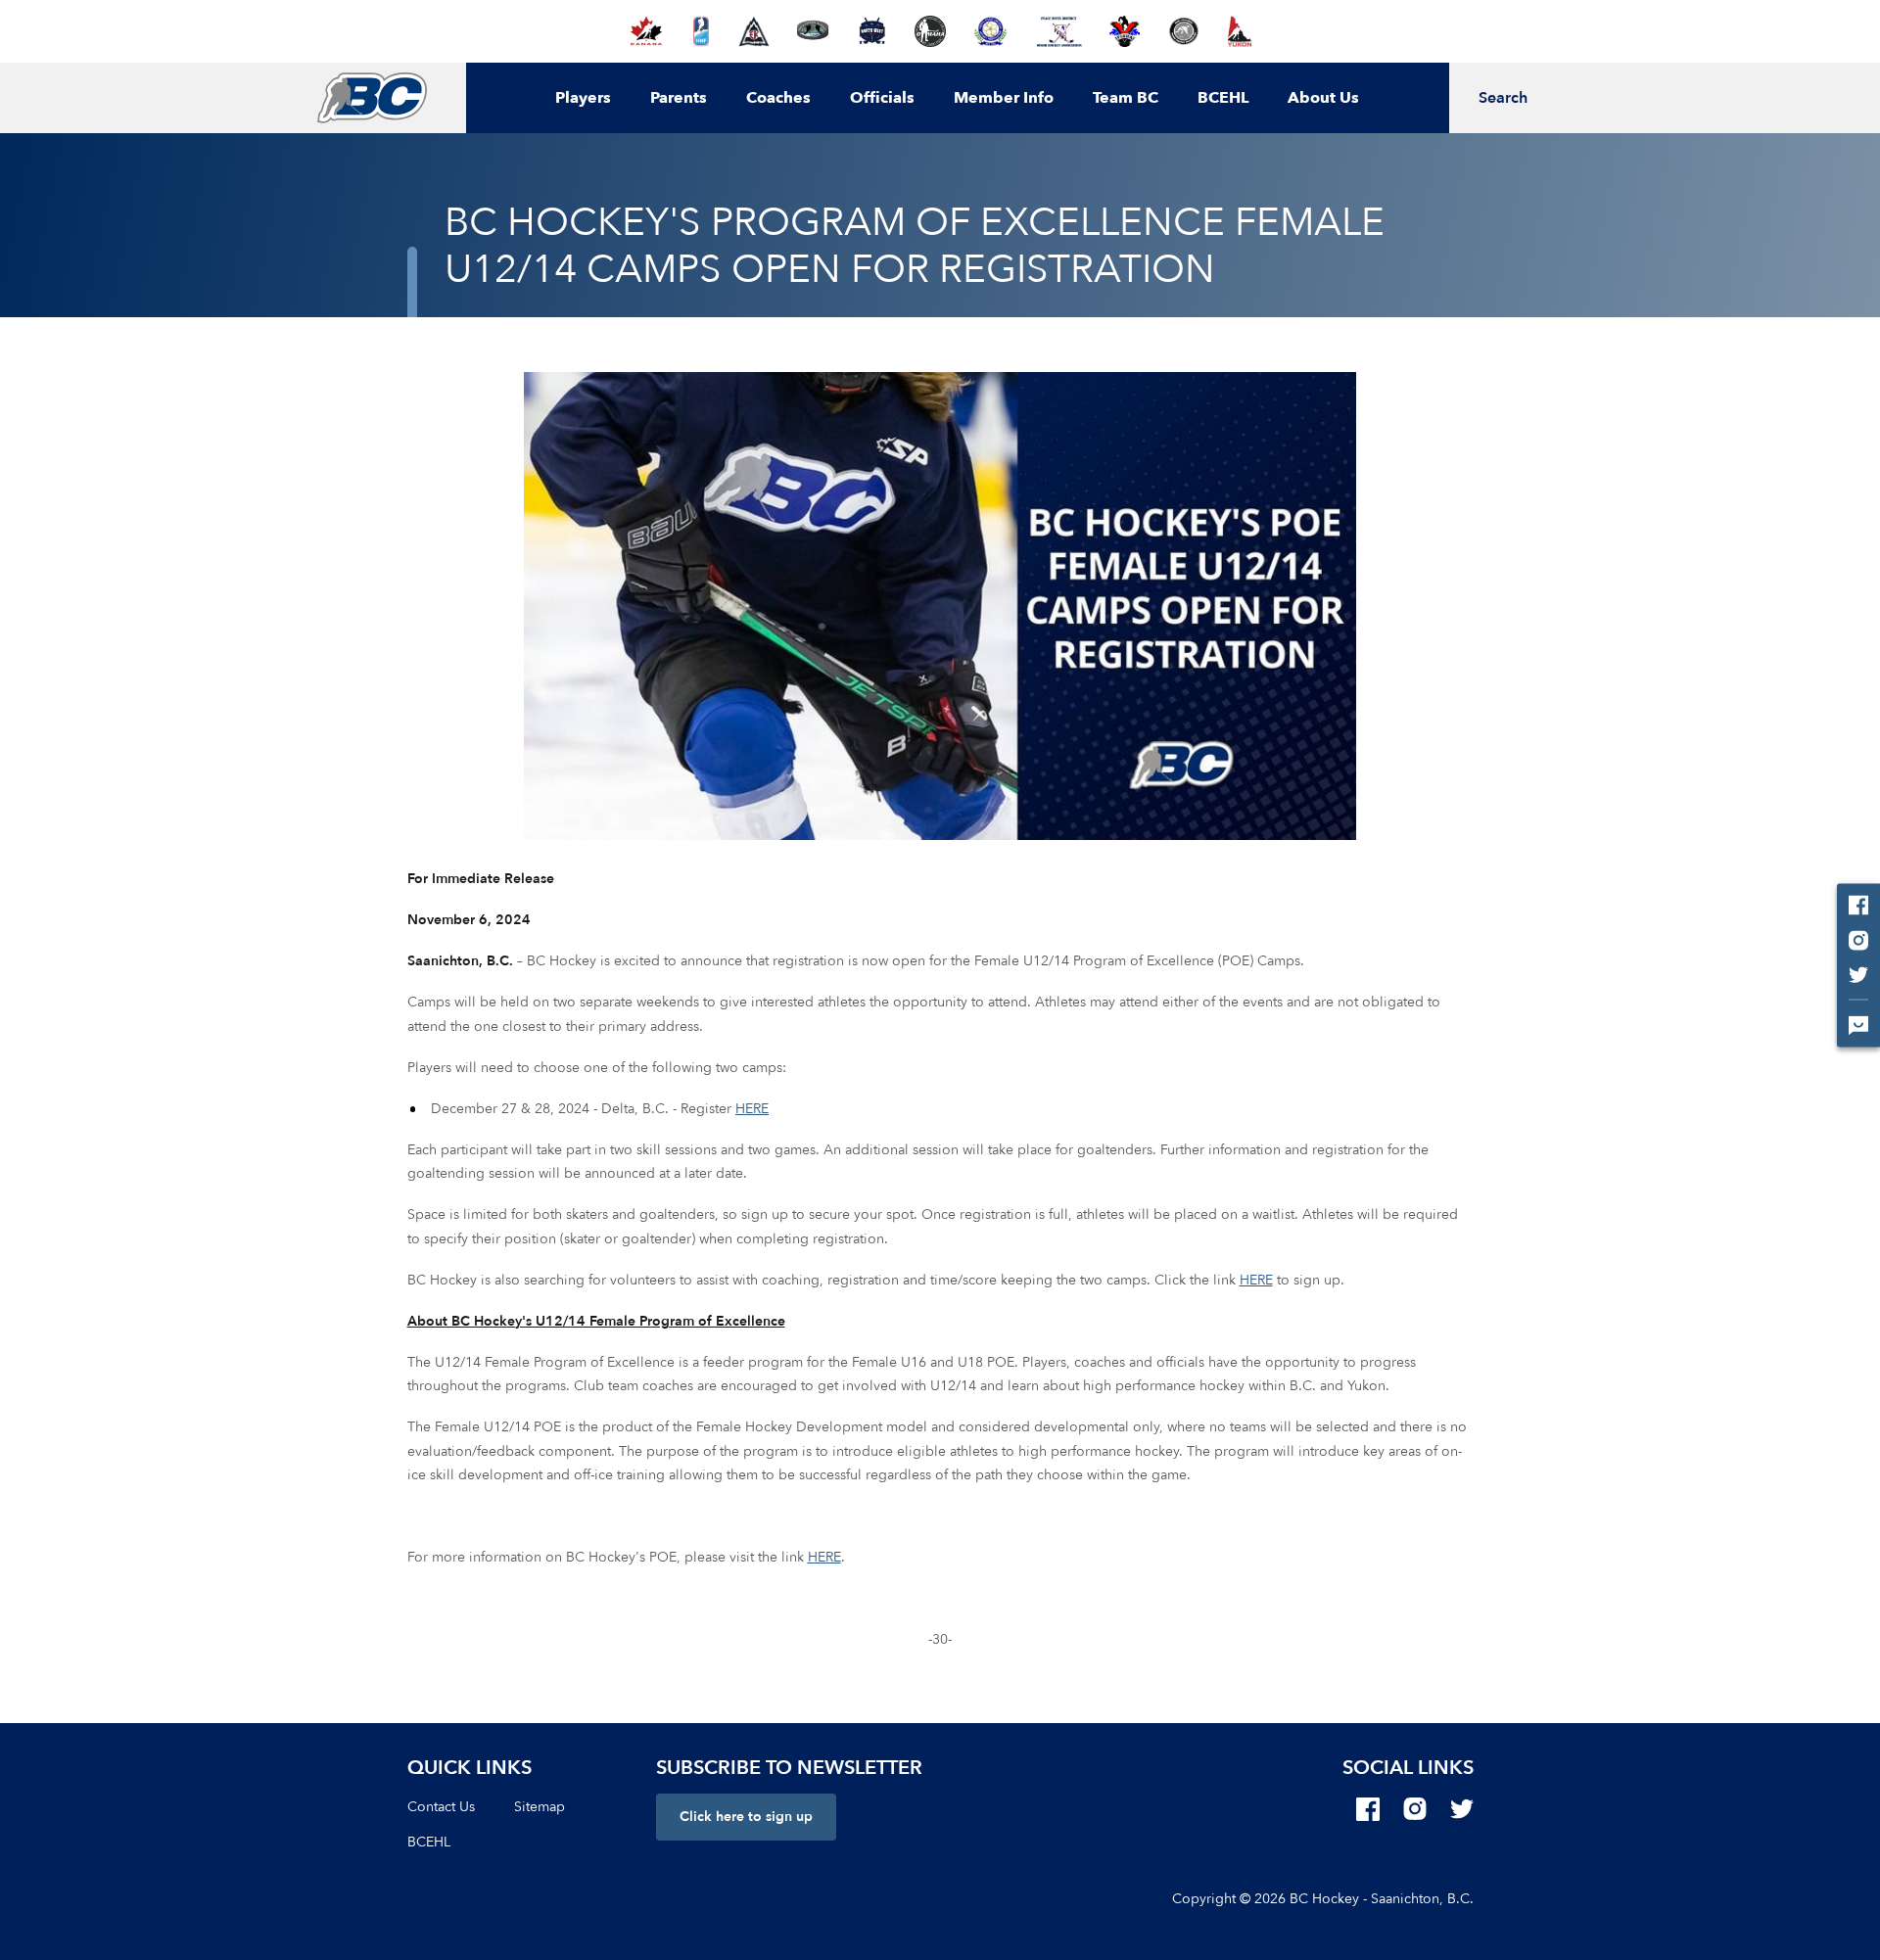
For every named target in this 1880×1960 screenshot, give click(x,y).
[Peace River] (1058, 31)
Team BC (1126, 98)
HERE (752, 1109)
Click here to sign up (746, 1817)
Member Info (1004, 98)
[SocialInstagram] (1415, 1809)
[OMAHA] (930, 31)
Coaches (778, 98)
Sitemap (540, 1807)
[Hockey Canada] (646, 31)
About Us (1323, 98)
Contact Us (441, 1807)
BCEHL (1223, 98)
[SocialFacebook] (1368, 1809)
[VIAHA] (1125, 31)
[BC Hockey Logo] (372, 98)
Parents (679, 98)
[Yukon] (1240, 31)
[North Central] (813, 31)
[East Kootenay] (754, 31)
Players (583, 98)
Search (1503, 98)
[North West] (872, 31)
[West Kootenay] (1183, 31)
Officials (882, 98)
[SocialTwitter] (1462, 1809)
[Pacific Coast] (990, 31)
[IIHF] (702, 31)
